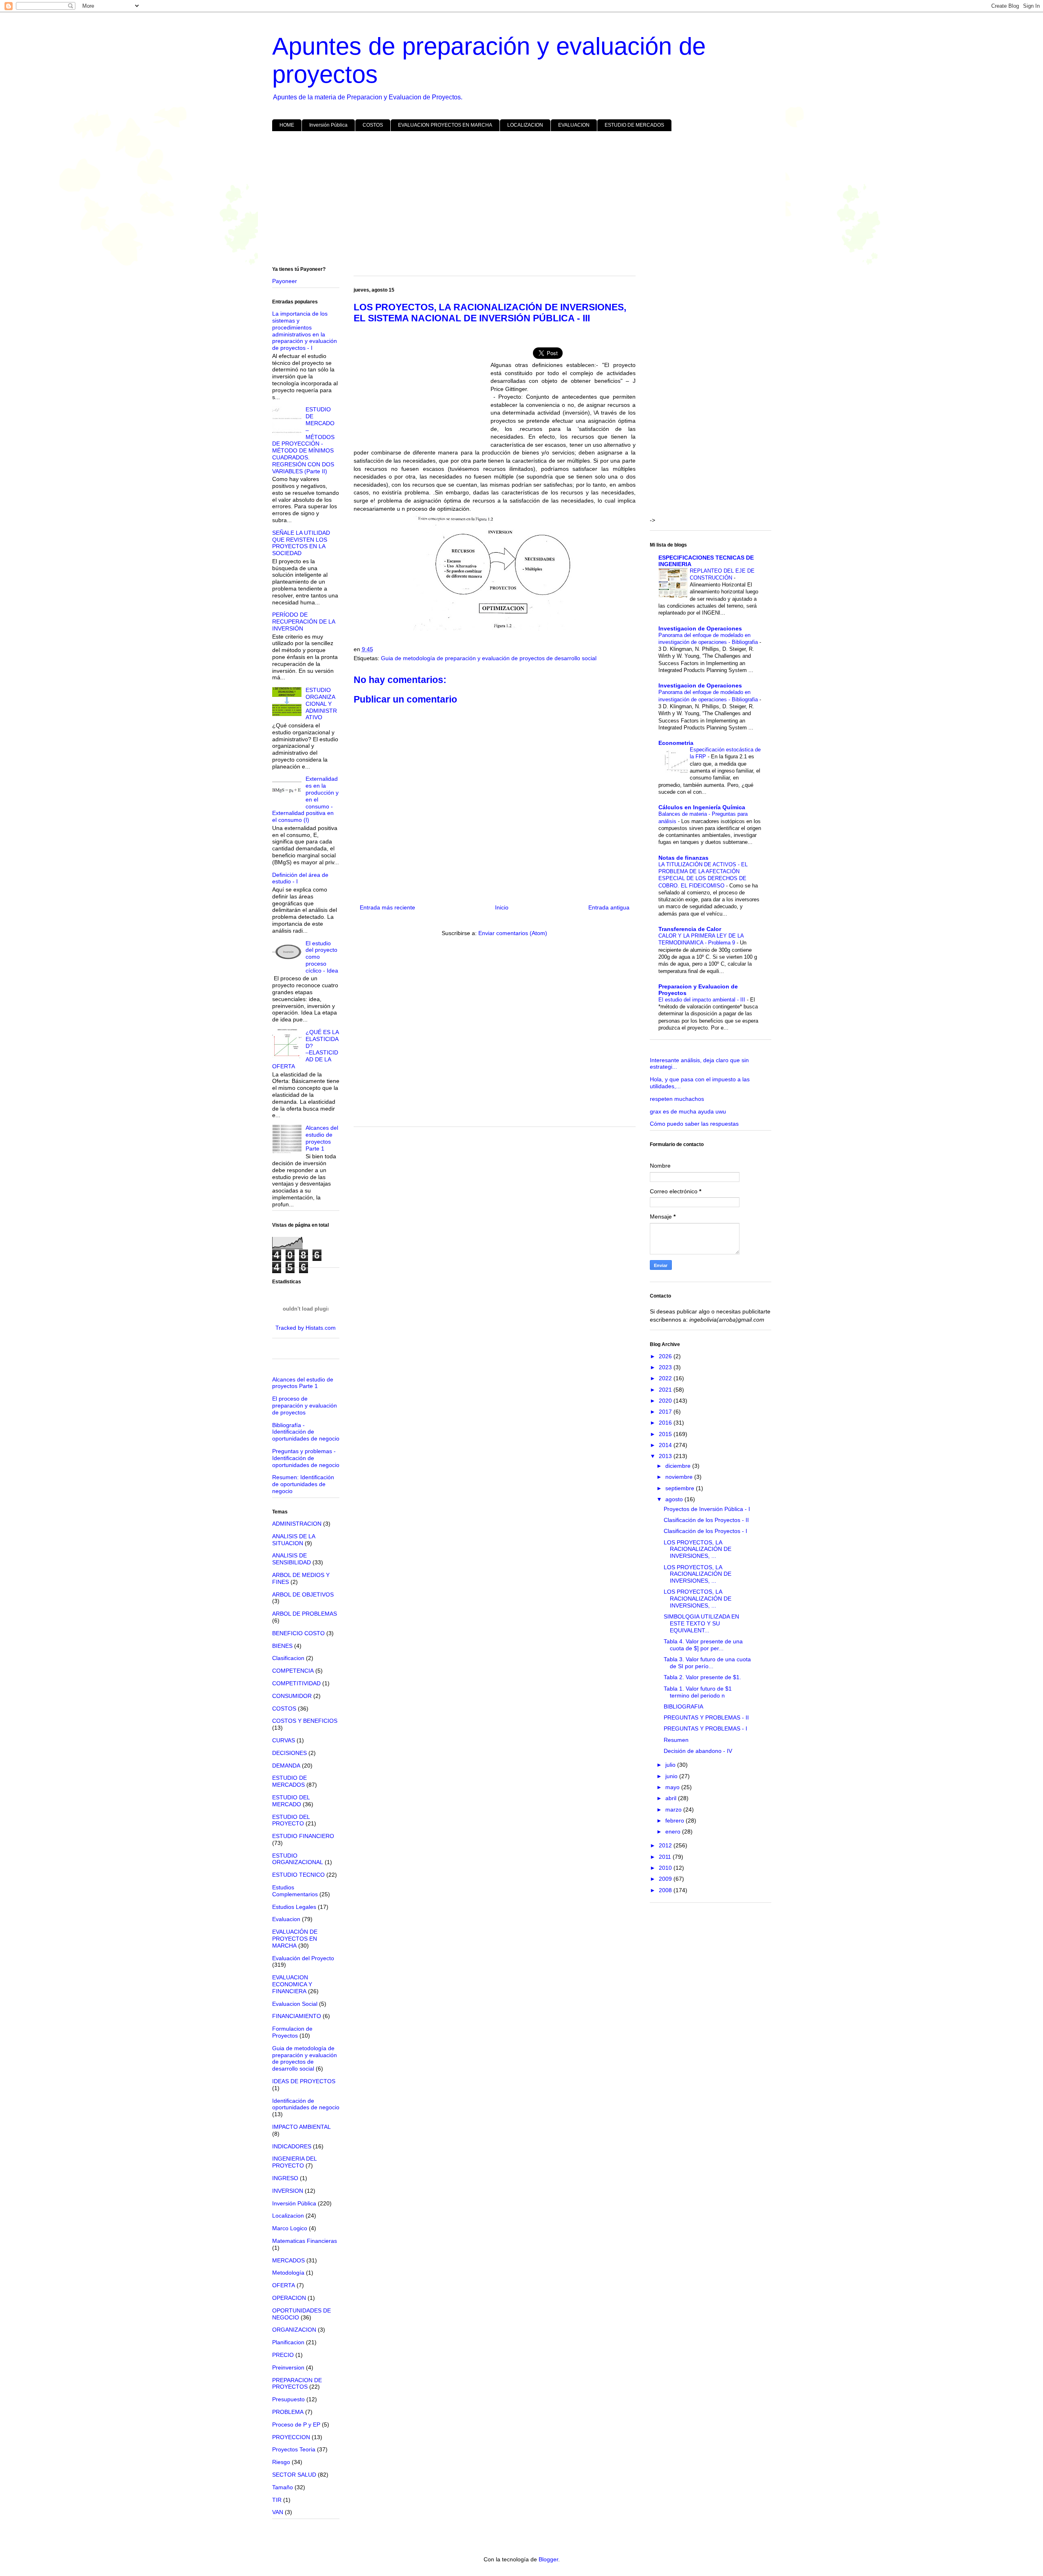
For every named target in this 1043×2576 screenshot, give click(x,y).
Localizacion (288, 2216)
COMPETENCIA (293, 1671)
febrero (676, 1821)
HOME (287, 125)
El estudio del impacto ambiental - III (703, 1000)
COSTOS (373, 125)
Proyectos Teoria (294, 2449)
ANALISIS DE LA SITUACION (294, 1540)
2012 (666, 1845)
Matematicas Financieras (305, 2241)
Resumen (676, 1740)
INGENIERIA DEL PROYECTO (294, 2162)
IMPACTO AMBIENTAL (301, 2127)
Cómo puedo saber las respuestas (694, 1124)
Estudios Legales (294, 1907)
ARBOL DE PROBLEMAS (305, 1614)
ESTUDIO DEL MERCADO (291, 1801)
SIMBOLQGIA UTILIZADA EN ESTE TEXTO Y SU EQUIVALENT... (701, 1623)
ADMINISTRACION (297, 1524)
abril (672, 1798)
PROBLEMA (288, 2412)
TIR (277, 2500)
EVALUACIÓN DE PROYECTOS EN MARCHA (295, 1939)
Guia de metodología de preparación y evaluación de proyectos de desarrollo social (489, 658)
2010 (666, 1868)
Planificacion (288, 2342)
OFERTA (284, 2285)
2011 (666, 1857)
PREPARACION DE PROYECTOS (297, 2384)
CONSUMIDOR (292, 1696)
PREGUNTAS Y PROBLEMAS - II (706, 1717)
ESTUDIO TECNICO (298, 1875)
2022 (666, 1378)
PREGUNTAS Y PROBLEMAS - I (705, 1728)
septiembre (681, 1488)
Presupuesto (288, 2399)
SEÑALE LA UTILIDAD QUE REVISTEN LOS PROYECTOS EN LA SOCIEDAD (301, 543)
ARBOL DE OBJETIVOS (303, 1594)
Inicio (502, 907)
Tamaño (283, 2487)
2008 (666, 1890)
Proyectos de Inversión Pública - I (707, 1509)
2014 (666, 1445)
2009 (666, 1879)
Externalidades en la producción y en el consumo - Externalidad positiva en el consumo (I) (306, 799)
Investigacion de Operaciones (700, 628)
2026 (666, 1356)
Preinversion (288, 2367)
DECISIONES (289, 1753)
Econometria (676, 743)
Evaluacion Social (295, 2004)
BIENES (282, 1646)
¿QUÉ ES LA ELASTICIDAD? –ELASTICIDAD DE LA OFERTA (306, 1049)
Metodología (288, 2273)
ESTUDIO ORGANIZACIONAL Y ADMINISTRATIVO (321, 704)
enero (674, 1832)
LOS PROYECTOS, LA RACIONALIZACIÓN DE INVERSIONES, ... (698, 1549)
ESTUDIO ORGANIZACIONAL (298, 1859)
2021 (666, 1390)
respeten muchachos (677, 1099)
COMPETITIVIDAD (296, 1683)
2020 (666, 1401)
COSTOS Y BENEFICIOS (305, 1721)
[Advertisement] (517, 200)
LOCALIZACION (525, 125)
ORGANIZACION (294, 2330)
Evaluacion (286, 1919)
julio (671, 1765)
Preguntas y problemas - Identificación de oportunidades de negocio (306, 1458)
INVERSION (288, 2191)
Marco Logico (290, 2228)
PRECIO (283, 2355)
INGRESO (285, 2178)
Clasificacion (288, 1658)
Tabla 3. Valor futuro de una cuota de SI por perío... (707, 1663)
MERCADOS (288, 2260)
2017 (666, 1412)
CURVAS (284, 1740)
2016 (666, 1423)
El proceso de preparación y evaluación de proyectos (305, 1405)
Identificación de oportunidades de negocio (306, 2104)
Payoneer (285, 281)
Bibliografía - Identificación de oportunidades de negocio (306, 1432)
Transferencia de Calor (690, 929)
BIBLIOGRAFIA (683, 1706)
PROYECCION (291, 2437)
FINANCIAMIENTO (297, 2016)
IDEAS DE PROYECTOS (304, 2081)
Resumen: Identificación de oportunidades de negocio (303, 1484)
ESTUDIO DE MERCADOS (634, 125)
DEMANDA (286, 1766)
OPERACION (289, 2298)
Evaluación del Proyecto (303, 1958)
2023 (666, 1367)
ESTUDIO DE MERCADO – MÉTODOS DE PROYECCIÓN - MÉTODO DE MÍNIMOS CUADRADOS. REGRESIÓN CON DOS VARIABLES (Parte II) (304, 440)
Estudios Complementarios (295, 1891)
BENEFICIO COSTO (298, 1633)
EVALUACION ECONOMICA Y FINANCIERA (292, 1984)
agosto (675, 1499)
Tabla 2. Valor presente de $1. (702, 1677)
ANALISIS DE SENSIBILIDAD (292, 1559)
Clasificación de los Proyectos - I (705, 1531)
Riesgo (281, 2462)
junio (672, 1776)
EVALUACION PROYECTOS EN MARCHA (445, 125)
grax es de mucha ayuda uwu (688, 1111)
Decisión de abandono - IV (698, 1751)
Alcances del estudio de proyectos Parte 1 (322, 1138)
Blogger (548, 2559)
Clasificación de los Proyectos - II (706, 1520)
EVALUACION (574, 125)
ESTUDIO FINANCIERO (303, 1836)
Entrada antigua (609, 907)
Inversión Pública (328, 125)
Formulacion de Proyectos (292, 2032)
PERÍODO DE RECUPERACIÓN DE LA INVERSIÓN (304, 621)
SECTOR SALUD (294, 2475)
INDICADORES (292, 2146)
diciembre (679, 1466)
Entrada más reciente (387, 907)
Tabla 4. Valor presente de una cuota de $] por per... (703, 1645)
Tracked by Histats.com (306, 1328)
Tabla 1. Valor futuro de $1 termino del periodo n (698, 1692)
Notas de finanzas (683, 858)
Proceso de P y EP (296, 2424)
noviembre (680, 1477)
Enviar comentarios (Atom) (513, 933)
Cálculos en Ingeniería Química (702, 807)
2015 (666, 1434)
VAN (278, 2512)
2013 (666, 1456)
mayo (673, 1787)
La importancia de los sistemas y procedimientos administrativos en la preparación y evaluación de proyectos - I (305, 331)
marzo (674, 1810)
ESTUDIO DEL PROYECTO (291, 1820)
